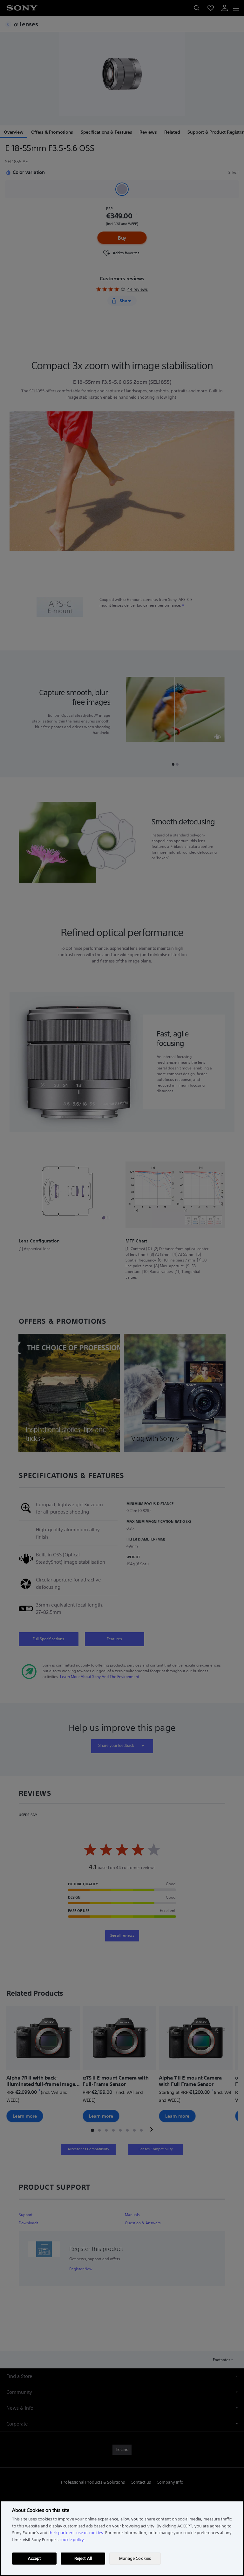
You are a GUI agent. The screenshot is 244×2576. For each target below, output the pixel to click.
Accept (35, 2558)
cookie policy (72, 2540)
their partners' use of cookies (76, 2533)
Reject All (83, 2558)
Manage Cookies (135, 2558)
